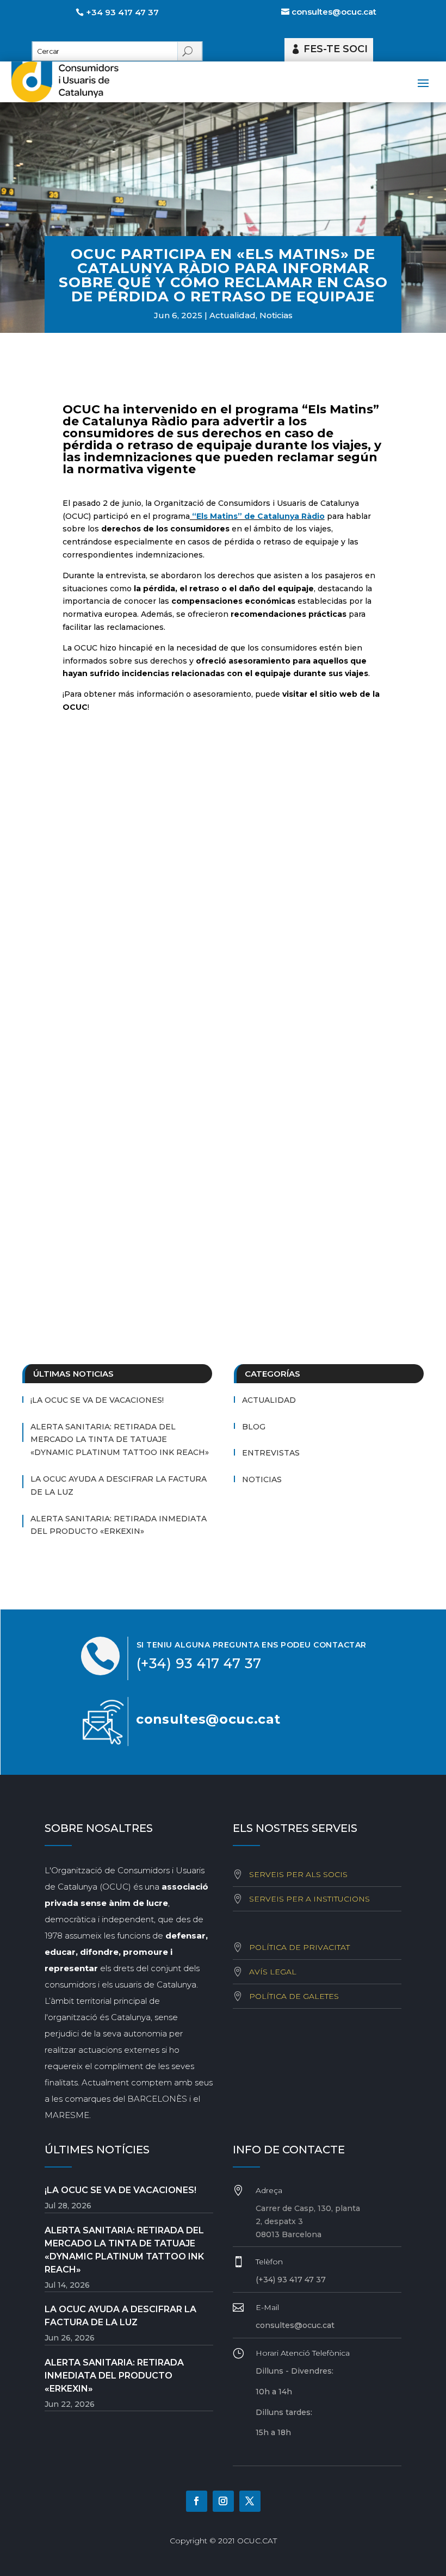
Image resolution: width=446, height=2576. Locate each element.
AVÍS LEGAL (273, 1972)
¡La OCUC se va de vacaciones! (97, 1400)
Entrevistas (271, 1453)
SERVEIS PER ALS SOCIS (298, 1874)
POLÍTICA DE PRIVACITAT (299, 1947)
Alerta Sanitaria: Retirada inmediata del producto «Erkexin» (119, 1525)
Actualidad (233, 315)
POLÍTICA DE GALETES (294, 1996)
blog (254, 1427)
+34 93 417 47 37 (122, 12)
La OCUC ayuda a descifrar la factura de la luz (119, 1485)
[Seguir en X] (250, 2501)
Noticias (276, 315)
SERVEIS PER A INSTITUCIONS (309, 1899)
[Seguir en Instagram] (223, 2501)
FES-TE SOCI (336, 49)
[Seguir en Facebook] (197, 2501)
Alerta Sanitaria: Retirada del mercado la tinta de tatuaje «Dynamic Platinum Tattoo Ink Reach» (120, 1440)
